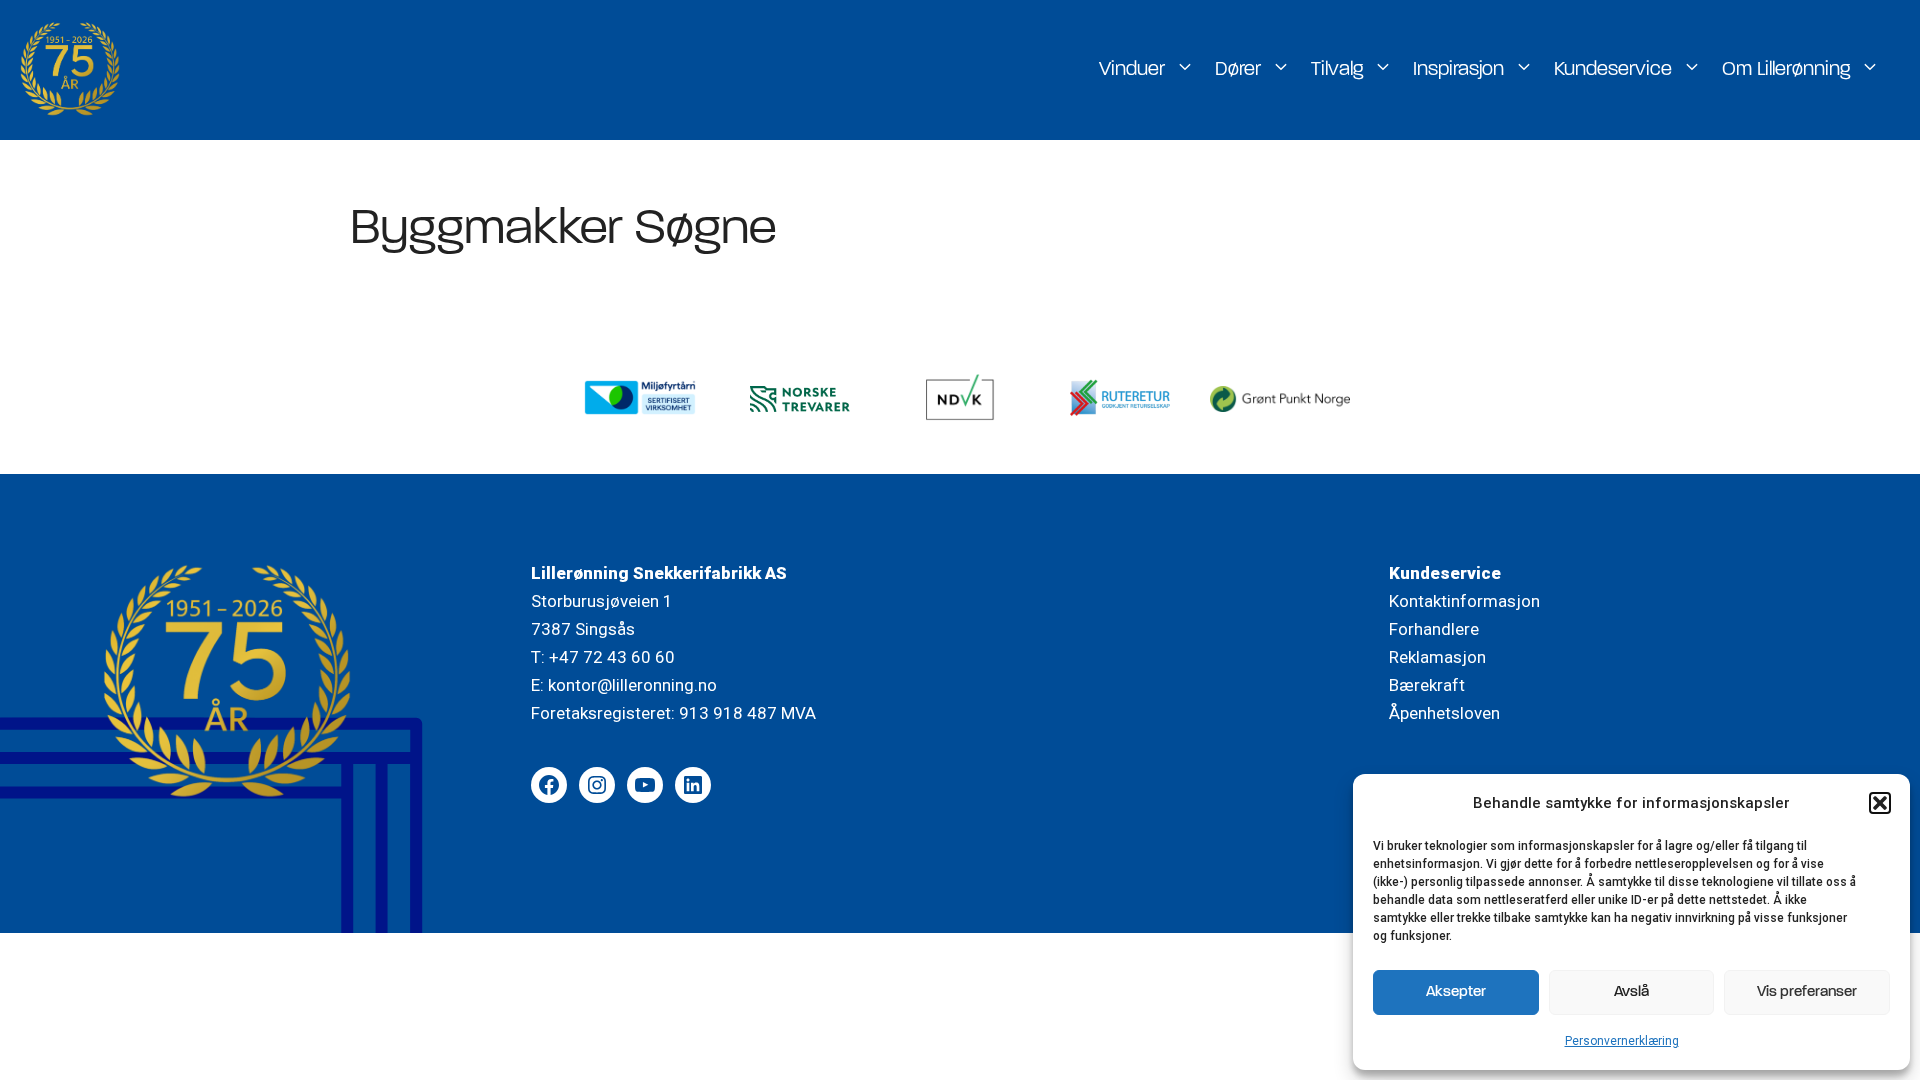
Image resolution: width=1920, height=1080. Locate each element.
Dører (1238, 70)
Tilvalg (1337, 70)
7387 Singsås (583, 629)
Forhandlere (1434, 629)
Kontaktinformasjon (1464, 601)
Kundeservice (1613, 70)
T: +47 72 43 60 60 (603, 657)
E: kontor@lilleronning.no (624, 685)
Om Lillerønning (1786, 70)
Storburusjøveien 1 (602, 601)
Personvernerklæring (1622, 1041)
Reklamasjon (1437, 657)
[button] (1880, 803)
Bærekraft (1427, 685)
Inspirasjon (1458, 70)
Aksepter (1456, 992)
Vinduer (1132, 70)
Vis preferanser (1807, 992)
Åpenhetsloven (1444, 713)
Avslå (1631, 992)
